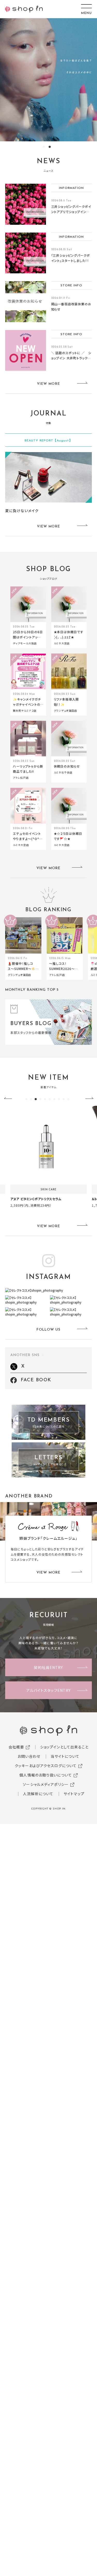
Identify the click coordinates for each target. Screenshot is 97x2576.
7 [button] (54, 1099)
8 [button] (59, 1099)
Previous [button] (10, 1099)
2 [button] (50, 147)
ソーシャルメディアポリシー (46, 1784)
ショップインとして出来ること (64, 1747)
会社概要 (16, 1747)
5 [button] (45, 1099)
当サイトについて (65, 1756)
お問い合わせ (29, 1756)
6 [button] (50, 1099)
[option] (48, 80)
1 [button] (44, 147)
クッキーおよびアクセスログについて (46, 1766)
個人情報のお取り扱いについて (46, 1775)
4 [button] (40, 1099)
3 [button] (36, 1099)
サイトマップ (74, 1794)
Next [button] (87, 1099)
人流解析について (38, 1794)
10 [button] (68, 1099)
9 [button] (64, 1099)
